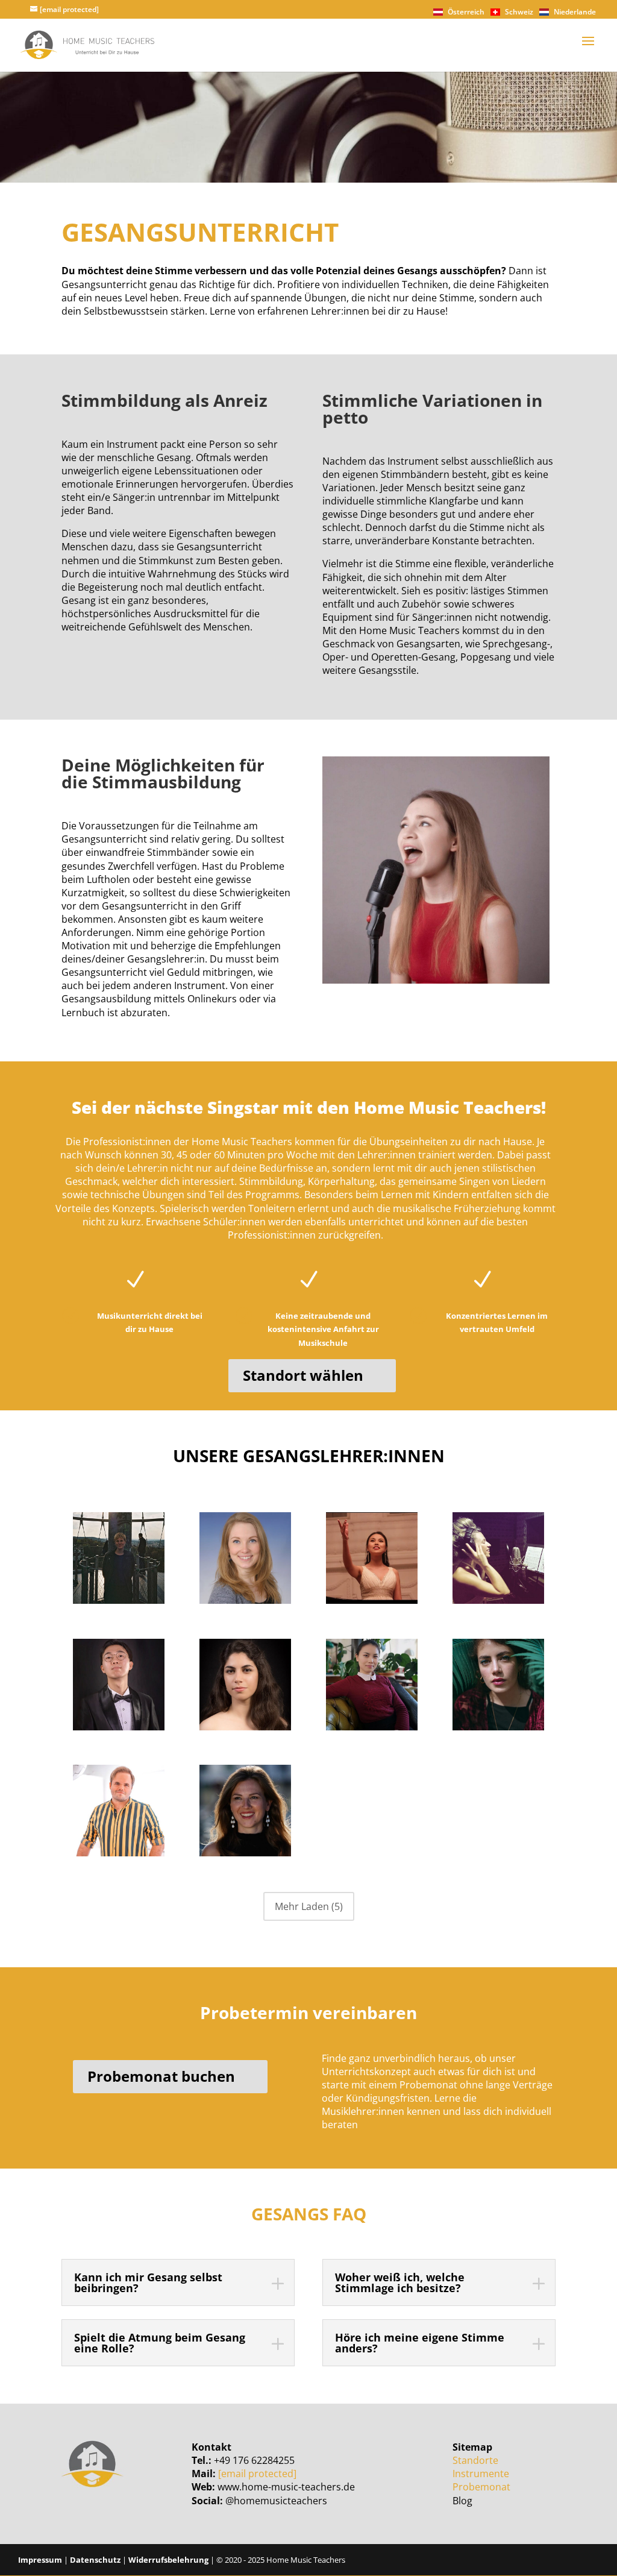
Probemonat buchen (161, 2076)
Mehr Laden (309, 1906)
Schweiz (518, 12)
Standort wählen (303, 1375)
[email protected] (257, 2474)
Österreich (465, 12)
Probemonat (481, 2487)
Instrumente (481, 2474)
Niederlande (574, 12)
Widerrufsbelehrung (168, 2560)
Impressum (40, 2560)
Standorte (475, 2460)
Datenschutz (95, 2560)
